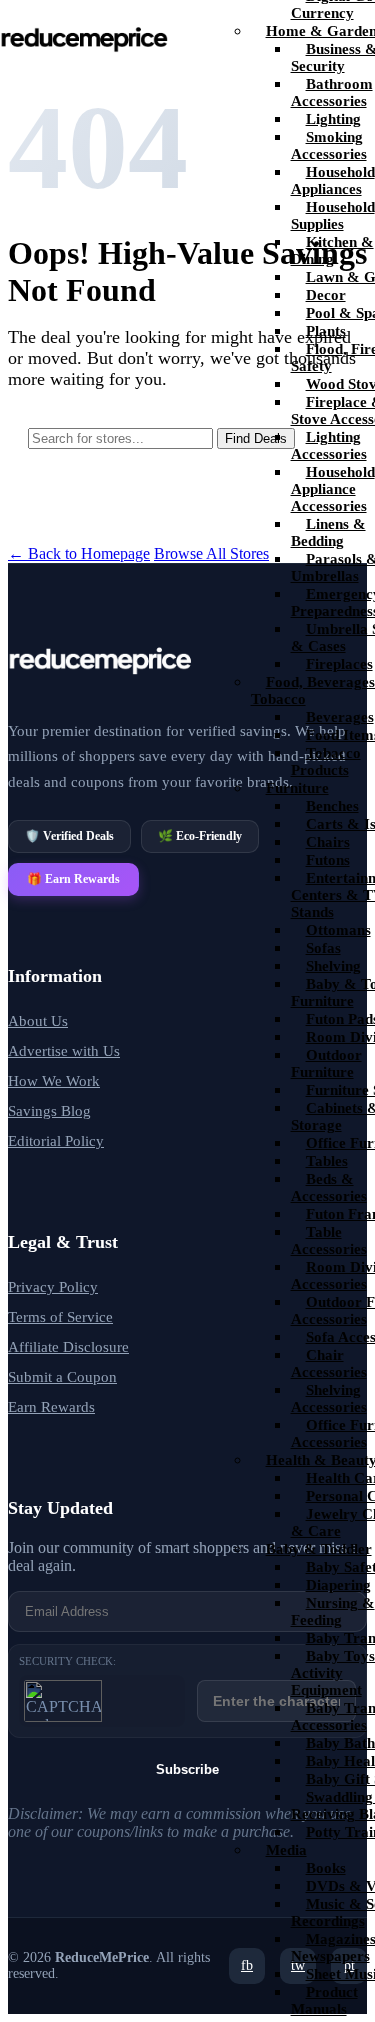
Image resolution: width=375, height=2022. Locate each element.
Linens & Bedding (328, 532)
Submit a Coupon (62, 1377)
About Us (38, 1021)
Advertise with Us (64, 1051)
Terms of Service (60, 1317)
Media (286, 1850)
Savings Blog (49, 1111)
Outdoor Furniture (326, 1063)
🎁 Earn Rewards (73, 879)
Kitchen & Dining (332, 250)
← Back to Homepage (79, 553)
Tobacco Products (326, 761)
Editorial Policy (56, 1141)
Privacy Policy (53, 1287)
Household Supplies (333, 215)
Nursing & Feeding (333, 1611)
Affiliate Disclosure (68, 1347)
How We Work (54, 1081)
